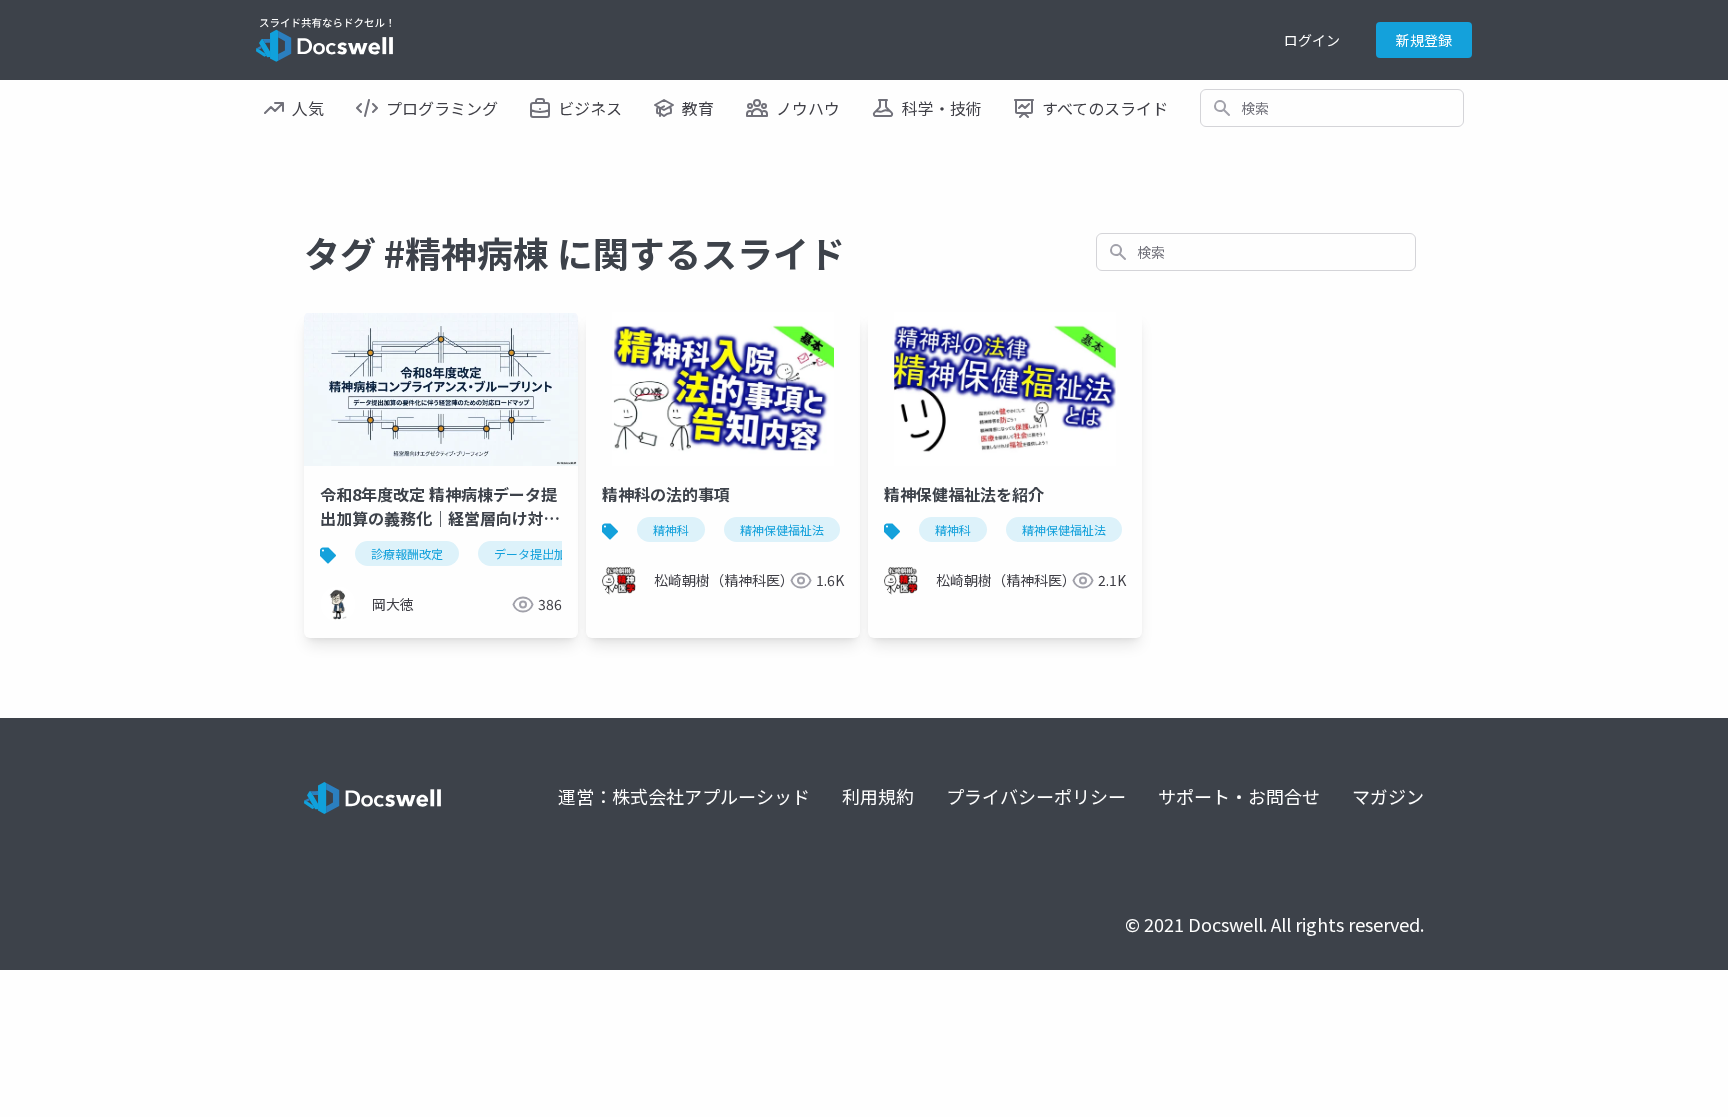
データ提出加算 (536, 553)
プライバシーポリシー (1036, 796)
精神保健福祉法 (782, 529)
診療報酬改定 (407, 553)
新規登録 (1424, 40)
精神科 (671, 529)
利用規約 (878, 796)
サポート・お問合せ (1239, 796)
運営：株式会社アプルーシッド (684, 796)
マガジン (1388, 796)
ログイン (1312, 40)
